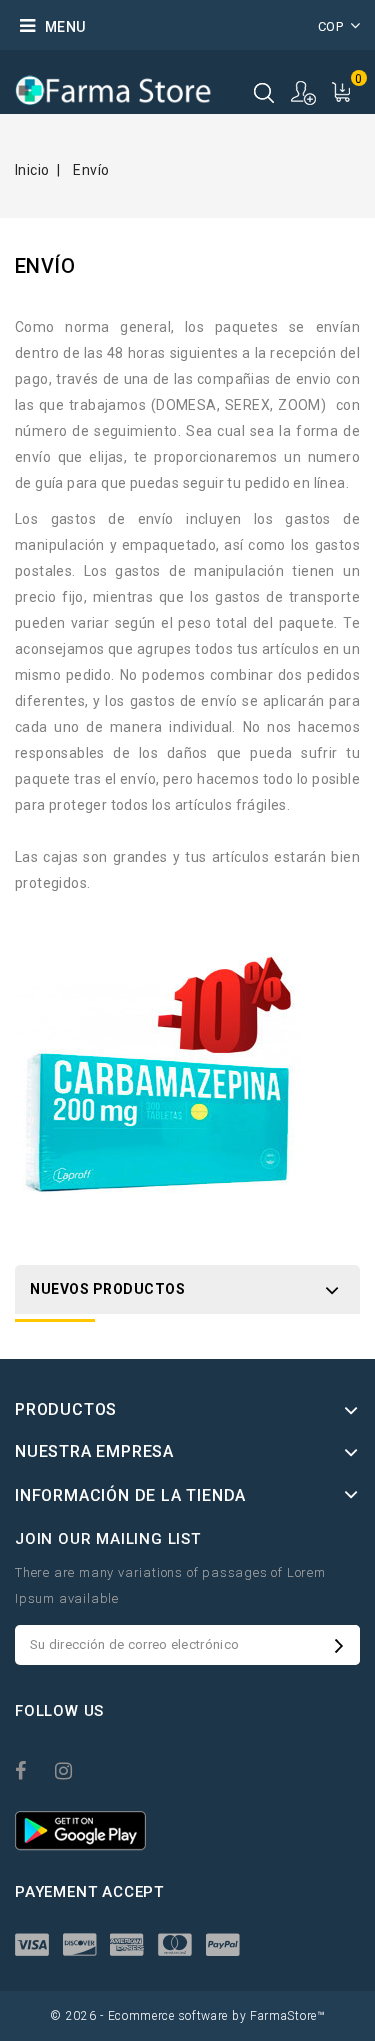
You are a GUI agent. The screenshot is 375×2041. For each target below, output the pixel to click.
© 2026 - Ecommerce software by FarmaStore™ (187, 2016)
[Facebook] (33, 1769)
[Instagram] (73, 1769)
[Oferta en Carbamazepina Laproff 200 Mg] (157, 1081)
